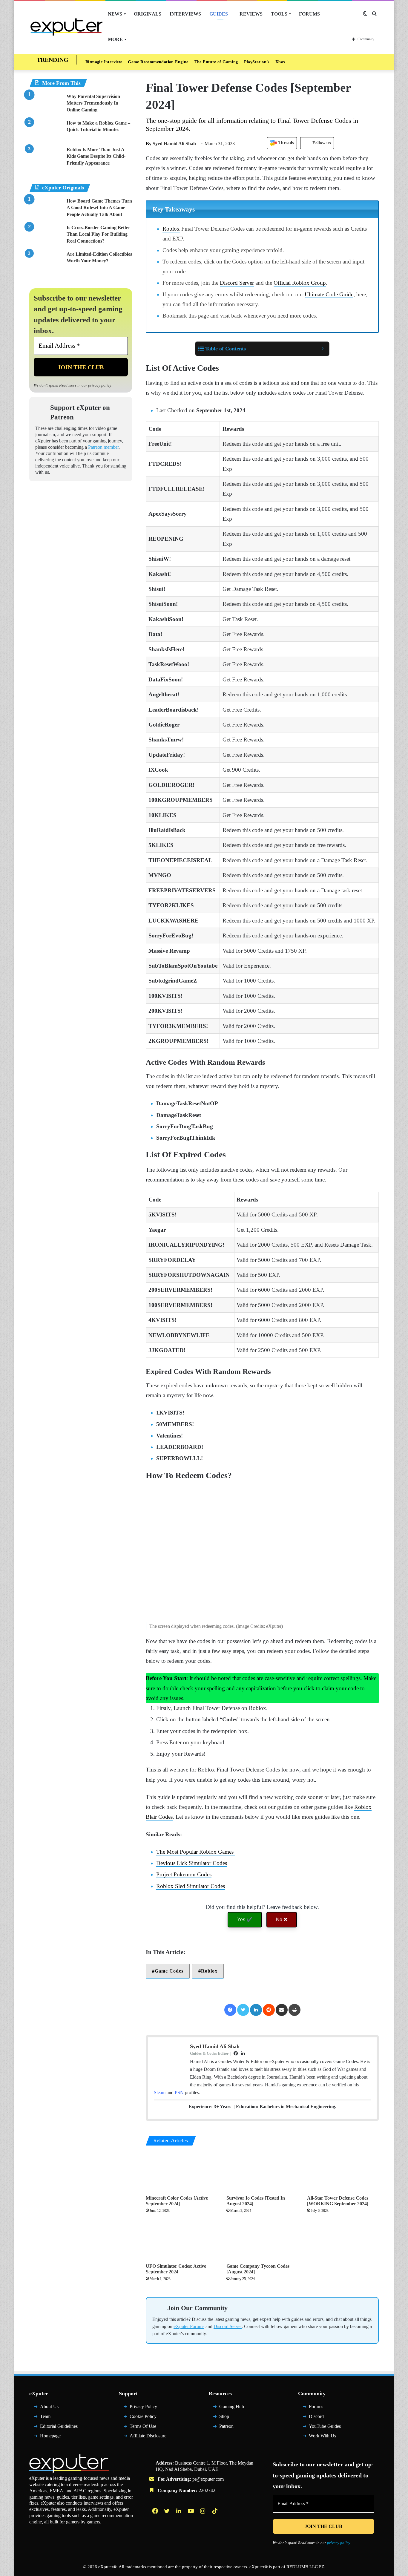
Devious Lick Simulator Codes (192, 1863)
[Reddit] (269, 2010)
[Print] (295, 2010)
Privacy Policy (143, 2409)
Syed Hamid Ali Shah (171, 144)
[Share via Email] (282, 2010)
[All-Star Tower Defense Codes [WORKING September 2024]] (343, 2172)
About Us (49, 2409)
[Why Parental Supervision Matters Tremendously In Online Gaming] (46, 104)
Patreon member (103, 447)
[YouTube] (191, 2514)
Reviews (251, 14)
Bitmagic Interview (104, 62)
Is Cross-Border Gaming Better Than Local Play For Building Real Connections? (98, 234)
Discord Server (237, 283)
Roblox (171, 229)
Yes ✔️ (245, 1920)
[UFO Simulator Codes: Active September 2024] (182, 2240)
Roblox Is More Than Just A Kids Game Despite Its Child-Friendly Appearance (96, 156)
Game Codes (169, 1971)
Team (45, 2419)
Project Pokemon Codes (184, 1874)
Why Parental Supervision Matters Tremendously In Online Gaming (93, 103)
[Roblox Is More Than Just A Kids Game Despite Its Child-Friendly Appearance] (46, 158)
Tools (279, 14)
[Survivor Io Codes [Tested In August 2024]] (262, 2172)
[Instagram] (203, 2514)
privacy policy (100, 385)
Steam (160, 2092)
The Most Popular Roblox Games (196, 1852)
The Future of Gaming (216, 62)
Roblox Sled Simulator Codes (191, 1886)
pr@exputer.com (208, 2482)
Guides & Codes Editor (209, 2053)
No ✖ (282, 1920)
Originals (148, 14)
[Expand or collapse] (322, 349)
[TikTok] (215, 2514)
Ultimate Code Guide (329, 294)
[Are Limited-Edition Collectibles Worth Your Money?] (46, 262)
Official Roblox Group (300, 283)
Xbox (280, 62)
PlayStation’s (257, 62)
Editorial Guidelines (59, 2429)
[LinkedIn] (256, 2010)
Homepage (50, 2439)
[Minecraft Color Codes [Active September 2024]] (182, 2172)
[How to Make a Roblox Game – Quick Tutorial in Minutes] (46, 131)
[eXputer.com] (66, 27)
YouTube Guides (325, 2429)
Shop (224, 2419)
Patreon (226, 2429)
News (115, 14)
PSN (179, 2092)
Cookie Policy (143, 2419)
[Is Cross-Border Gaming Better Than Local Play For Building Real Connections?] (46, 236)
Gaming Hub (232, 2409)
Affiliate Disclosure (148, 2439)
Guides (219, 14)
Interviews (185, 14)
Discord (316, 2419)
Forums (309, 14)
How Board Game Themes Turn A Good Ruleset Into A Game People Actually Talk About (99, 208)
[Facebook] (230, 2010)
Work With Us (322, 2439)
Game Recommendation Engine (158, 62)
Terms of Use (143, 2429)
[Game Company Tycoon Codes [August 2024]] (262, 2240)
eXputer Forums (189, 2329)
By (149, 144)
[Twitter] (243, 2010)
